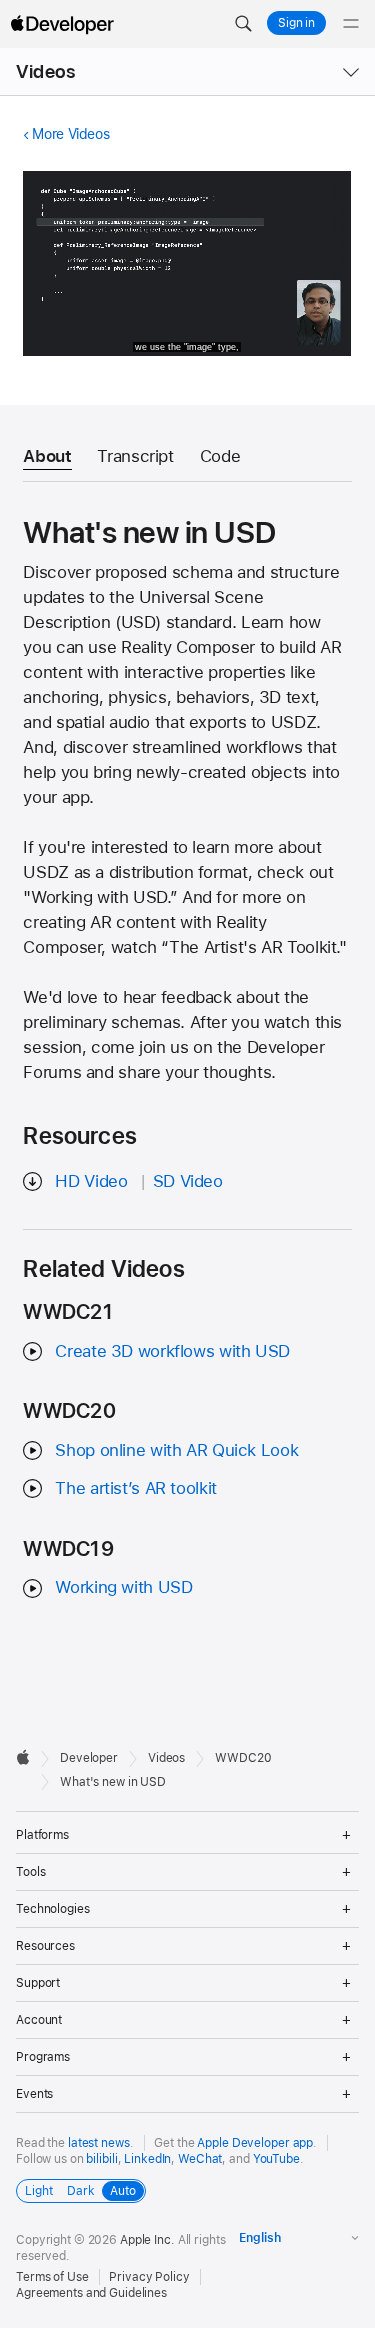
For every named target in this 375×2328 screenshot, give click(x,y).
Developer (89, 1758)
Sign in (296, 23)
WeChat (200, 2159)
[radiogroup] (81, 2191)
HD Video (91, 1181)
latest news (99, 2143)
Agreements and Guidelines (91, 2293)
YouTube (276, 2159)
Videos (45, 71)
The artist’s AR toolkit (135, 1488)
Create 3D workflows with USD (172, 1351)
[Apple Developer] (62, 24)
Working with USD (123, 1587)
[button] (243, 24)
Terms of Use (52, 2277)
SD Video (188, 1181)
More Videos (70, 134)
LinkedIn (147, 2159)
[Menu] (351, 24)
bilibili (101, 2159)
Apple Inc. (147, 2240)
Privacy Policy (149, 2277)
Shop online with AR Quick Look (176, 1450)
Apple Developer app (255, 2143)
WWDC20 (243, 1758)
